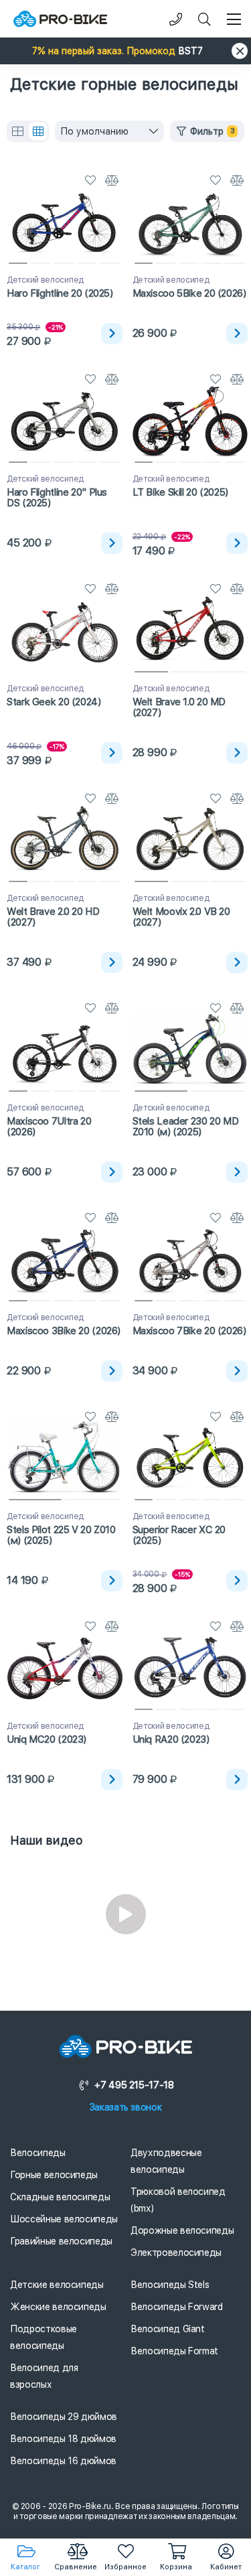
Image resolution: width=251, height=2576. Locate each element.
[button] (125, 51)
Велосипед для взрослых (44, 2376)
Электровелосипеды (176, 2252)
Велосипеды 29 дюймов (64, 2417)
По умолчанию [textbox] (94, 131)
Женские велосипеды (58, 2307)
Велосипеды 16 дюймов (63, 2461)
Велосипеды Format (174, 2351)
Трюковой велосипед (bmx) (178, 2200)
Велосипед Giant (168, 2329)
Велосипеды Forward (177, 2307)
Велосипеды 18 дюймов (63, 2439)
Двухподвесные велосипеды (166, 2161)
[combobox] (109, 131)
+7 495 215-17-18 (134, 2085)
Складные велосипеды (60, 2197)
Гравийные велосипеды (61, 2241)
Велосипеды (38, 2153)
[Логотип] (60, 19)
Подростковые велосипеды (44, 2337)
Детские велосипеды (57, 2285)
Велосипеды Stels (170, 2285)
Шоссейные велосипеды (64, 2219)
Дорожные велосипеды (182, 2230)
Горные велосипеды (54, 2175)
